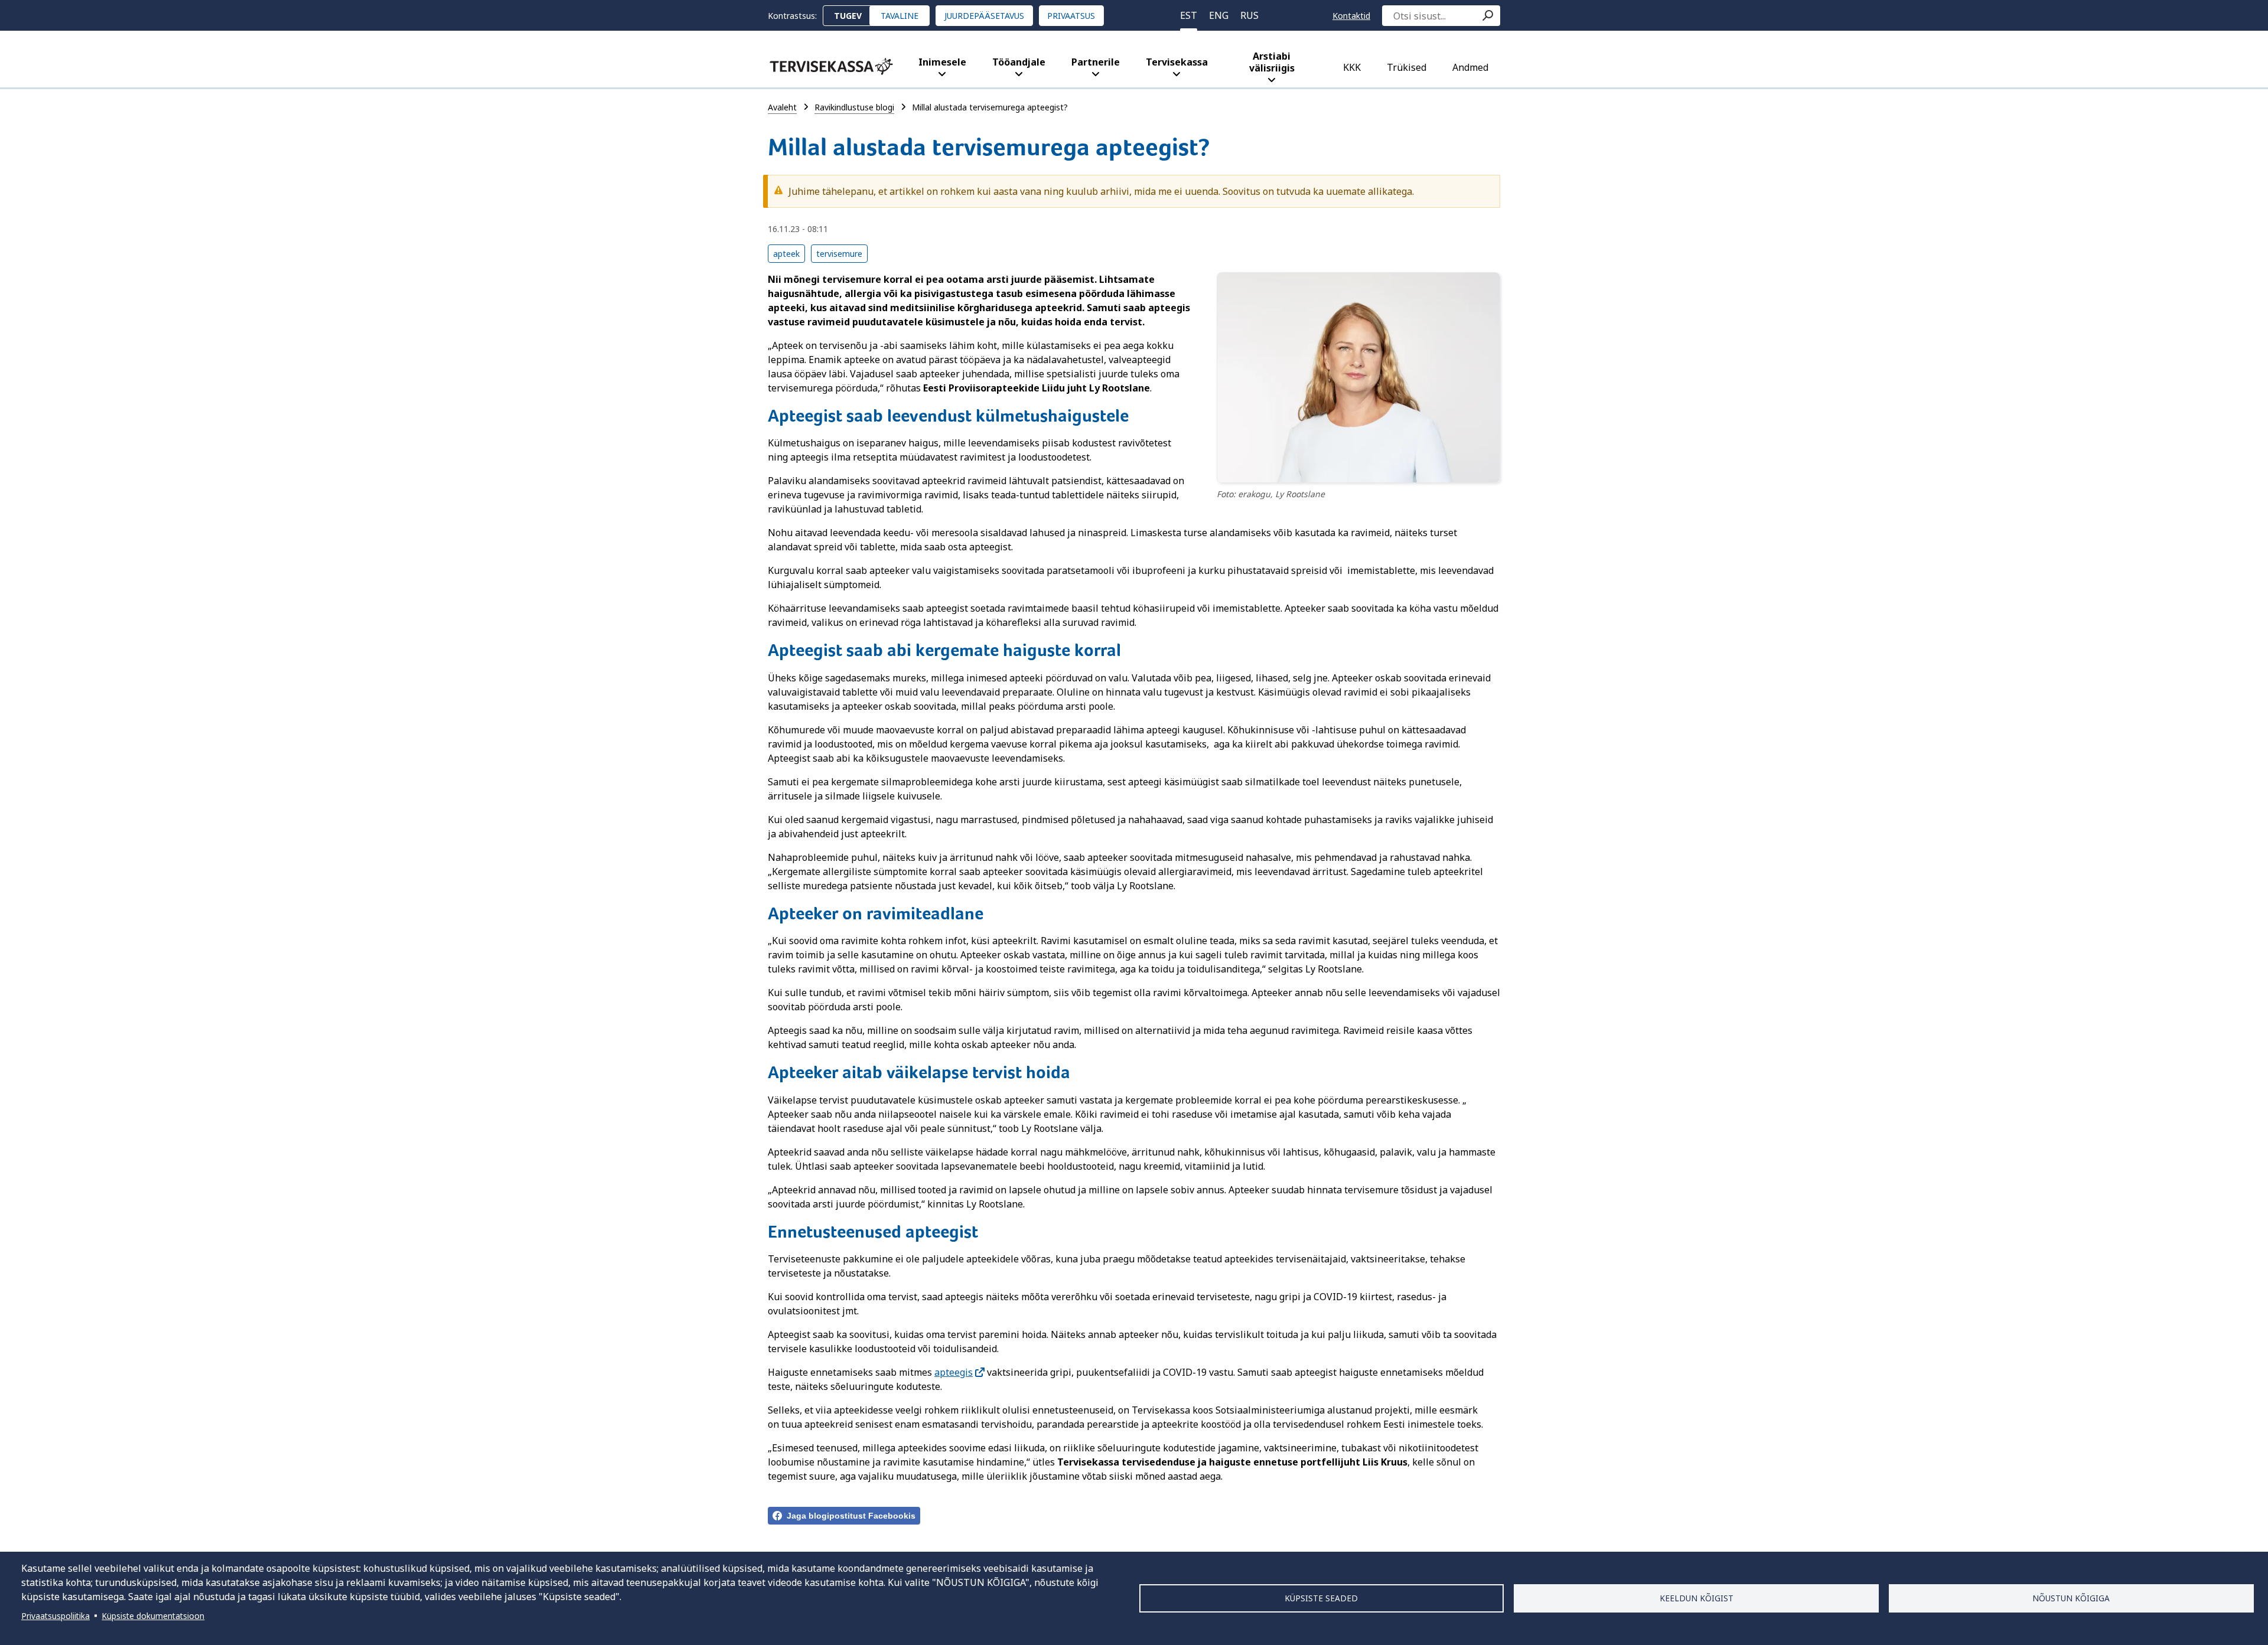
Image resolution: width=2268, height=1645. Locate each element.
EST (1189, 15)
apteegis (954, 1372)
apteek (786, 254)
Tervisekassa (1177, 62)
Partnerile (1096, 62)
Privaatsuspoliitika (56, 1616)
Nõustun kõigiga (2071, 1598)
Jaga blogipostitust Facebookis (851, 1516)
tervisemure (839, 254)
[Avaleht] (831, 66)
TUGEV (848, 16)
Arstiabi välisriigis (1272, 62)
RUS (1249, 15)
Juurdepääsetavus (984, 16)
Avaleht (782, 107)
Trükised (1407, 67)
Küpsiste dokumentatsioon (153, 1616)
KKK (1352, 67)
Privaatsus (1071, 16)
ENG (1219, 15)
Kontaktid (1351, 16)
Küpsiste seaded (1321, 1598)
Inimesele (942, 62)
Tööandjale (1019, 62)
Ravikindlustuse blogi (854, 107)
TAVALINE (900, 16)
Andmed (1470, 67)
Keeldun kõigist (1697, 1598)
